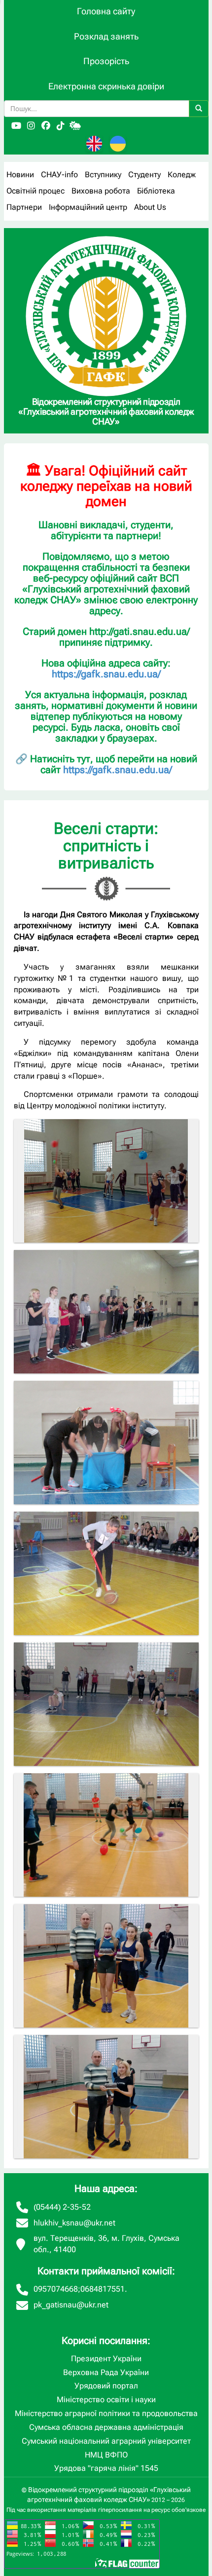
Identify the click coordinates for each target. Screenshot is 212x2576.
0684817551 (103, 2289)
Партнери (24, 207)
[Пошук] (199, 109)
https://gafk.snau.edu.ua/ (106, 674)
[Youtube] (16, 126)
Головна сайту (106, 11)
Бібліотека (156, 191)
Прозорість (106, 61)
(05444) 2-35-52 (62, 2207)
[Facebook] (46, 126)
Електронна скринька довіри (106, 86)
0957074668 (56, 2289)
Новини (20, 175)
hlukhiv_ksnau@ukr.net (74, 2223)
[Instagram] (31, 126)
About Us (150, 207)
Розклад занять (106, 36)
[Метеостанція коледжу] (75, 126)
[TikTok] (61, 126)
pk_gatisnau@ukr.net (71, 2305)
